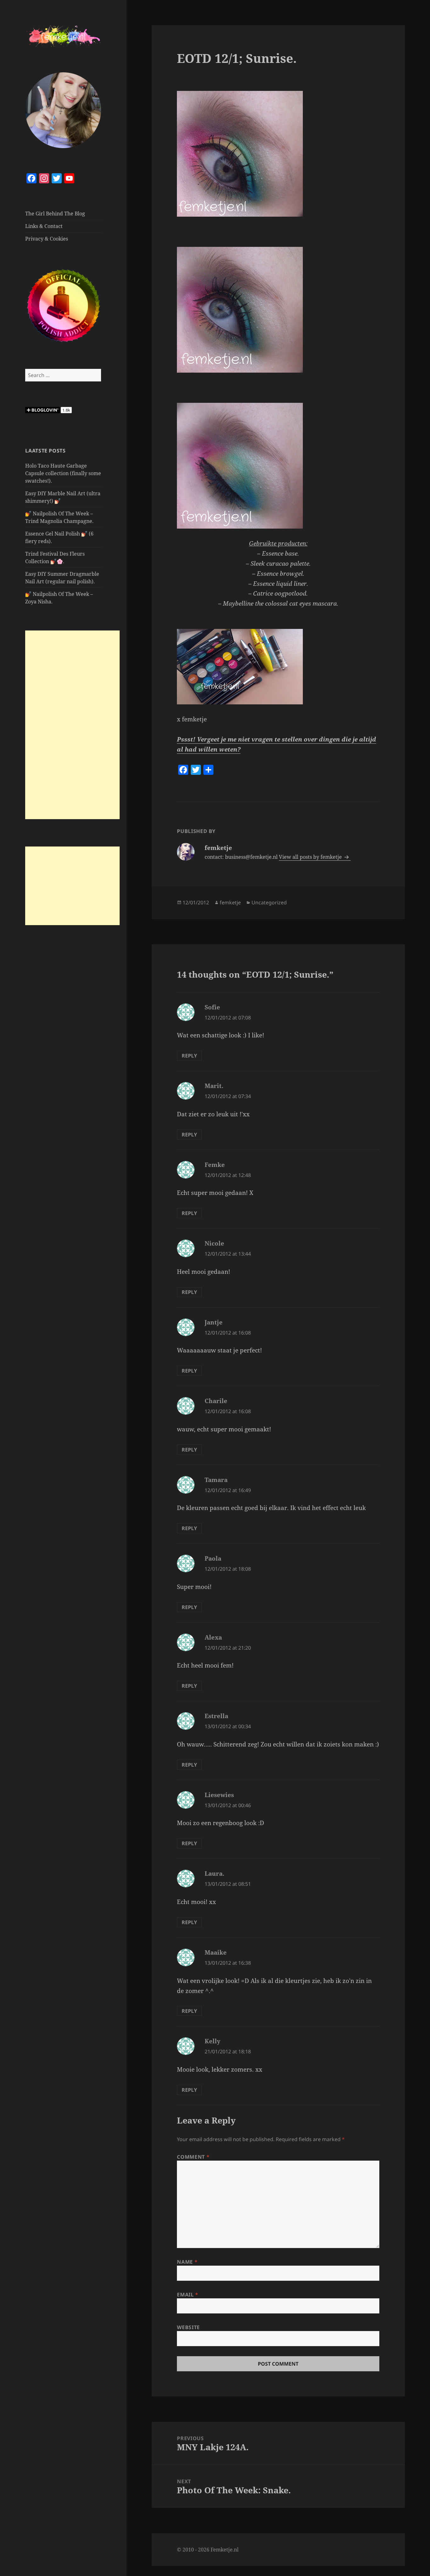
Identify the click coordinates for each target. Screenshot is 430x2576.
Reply (189, 1056)
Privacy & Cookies (47, 239)
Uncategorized (269, 902)
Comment (193, 2157)
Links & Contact (44, 226)
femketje (230, 902)
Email (187, 2295)
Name (187, 2262)
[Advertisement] (72, 725)
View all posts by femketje (311, 857)
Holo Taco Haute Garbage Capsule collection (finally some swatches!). (63, 473)
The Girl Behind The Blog (55, 214)
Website (188, 2327)
